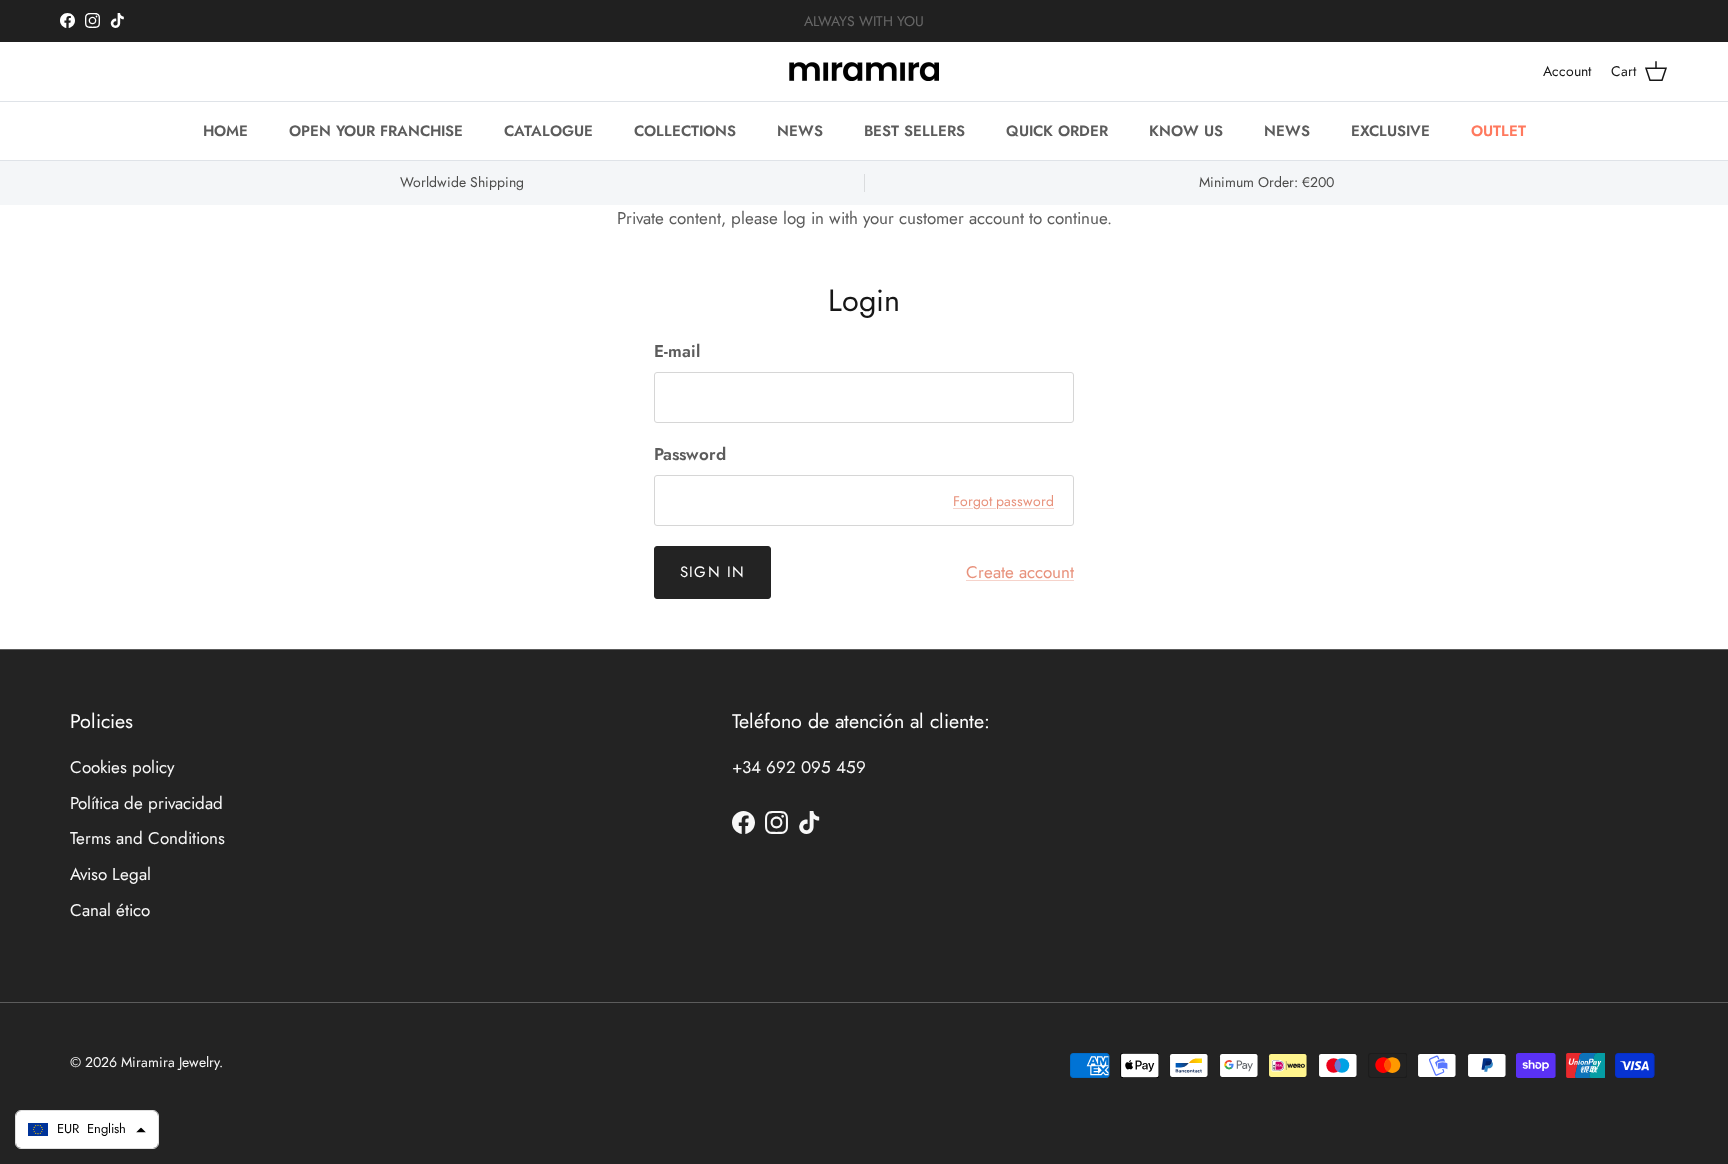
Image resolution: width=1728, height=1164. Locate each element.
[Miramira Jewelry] (864, 71)
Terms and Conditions (147, 838)
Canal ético (110, 910)
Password (690, 454)
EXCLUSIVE (1390, 131)
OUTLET (1498, 131)
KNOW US (1186, 131)
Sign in (712, 572)
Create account (1020, 572)
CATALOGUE (548, 131)
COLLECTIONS (685, 131)
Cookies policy (122, 767)
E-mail (677, 351)
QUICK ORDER (1057, 131)
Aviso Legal (110, 874)
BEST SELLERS (914, 131)
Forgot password (1003, 501)
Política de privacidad (146, 803)
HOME (225, 131)
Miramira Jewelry (170, 1062)
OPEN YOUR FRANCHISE (376, 131)
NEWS (800, 131)
